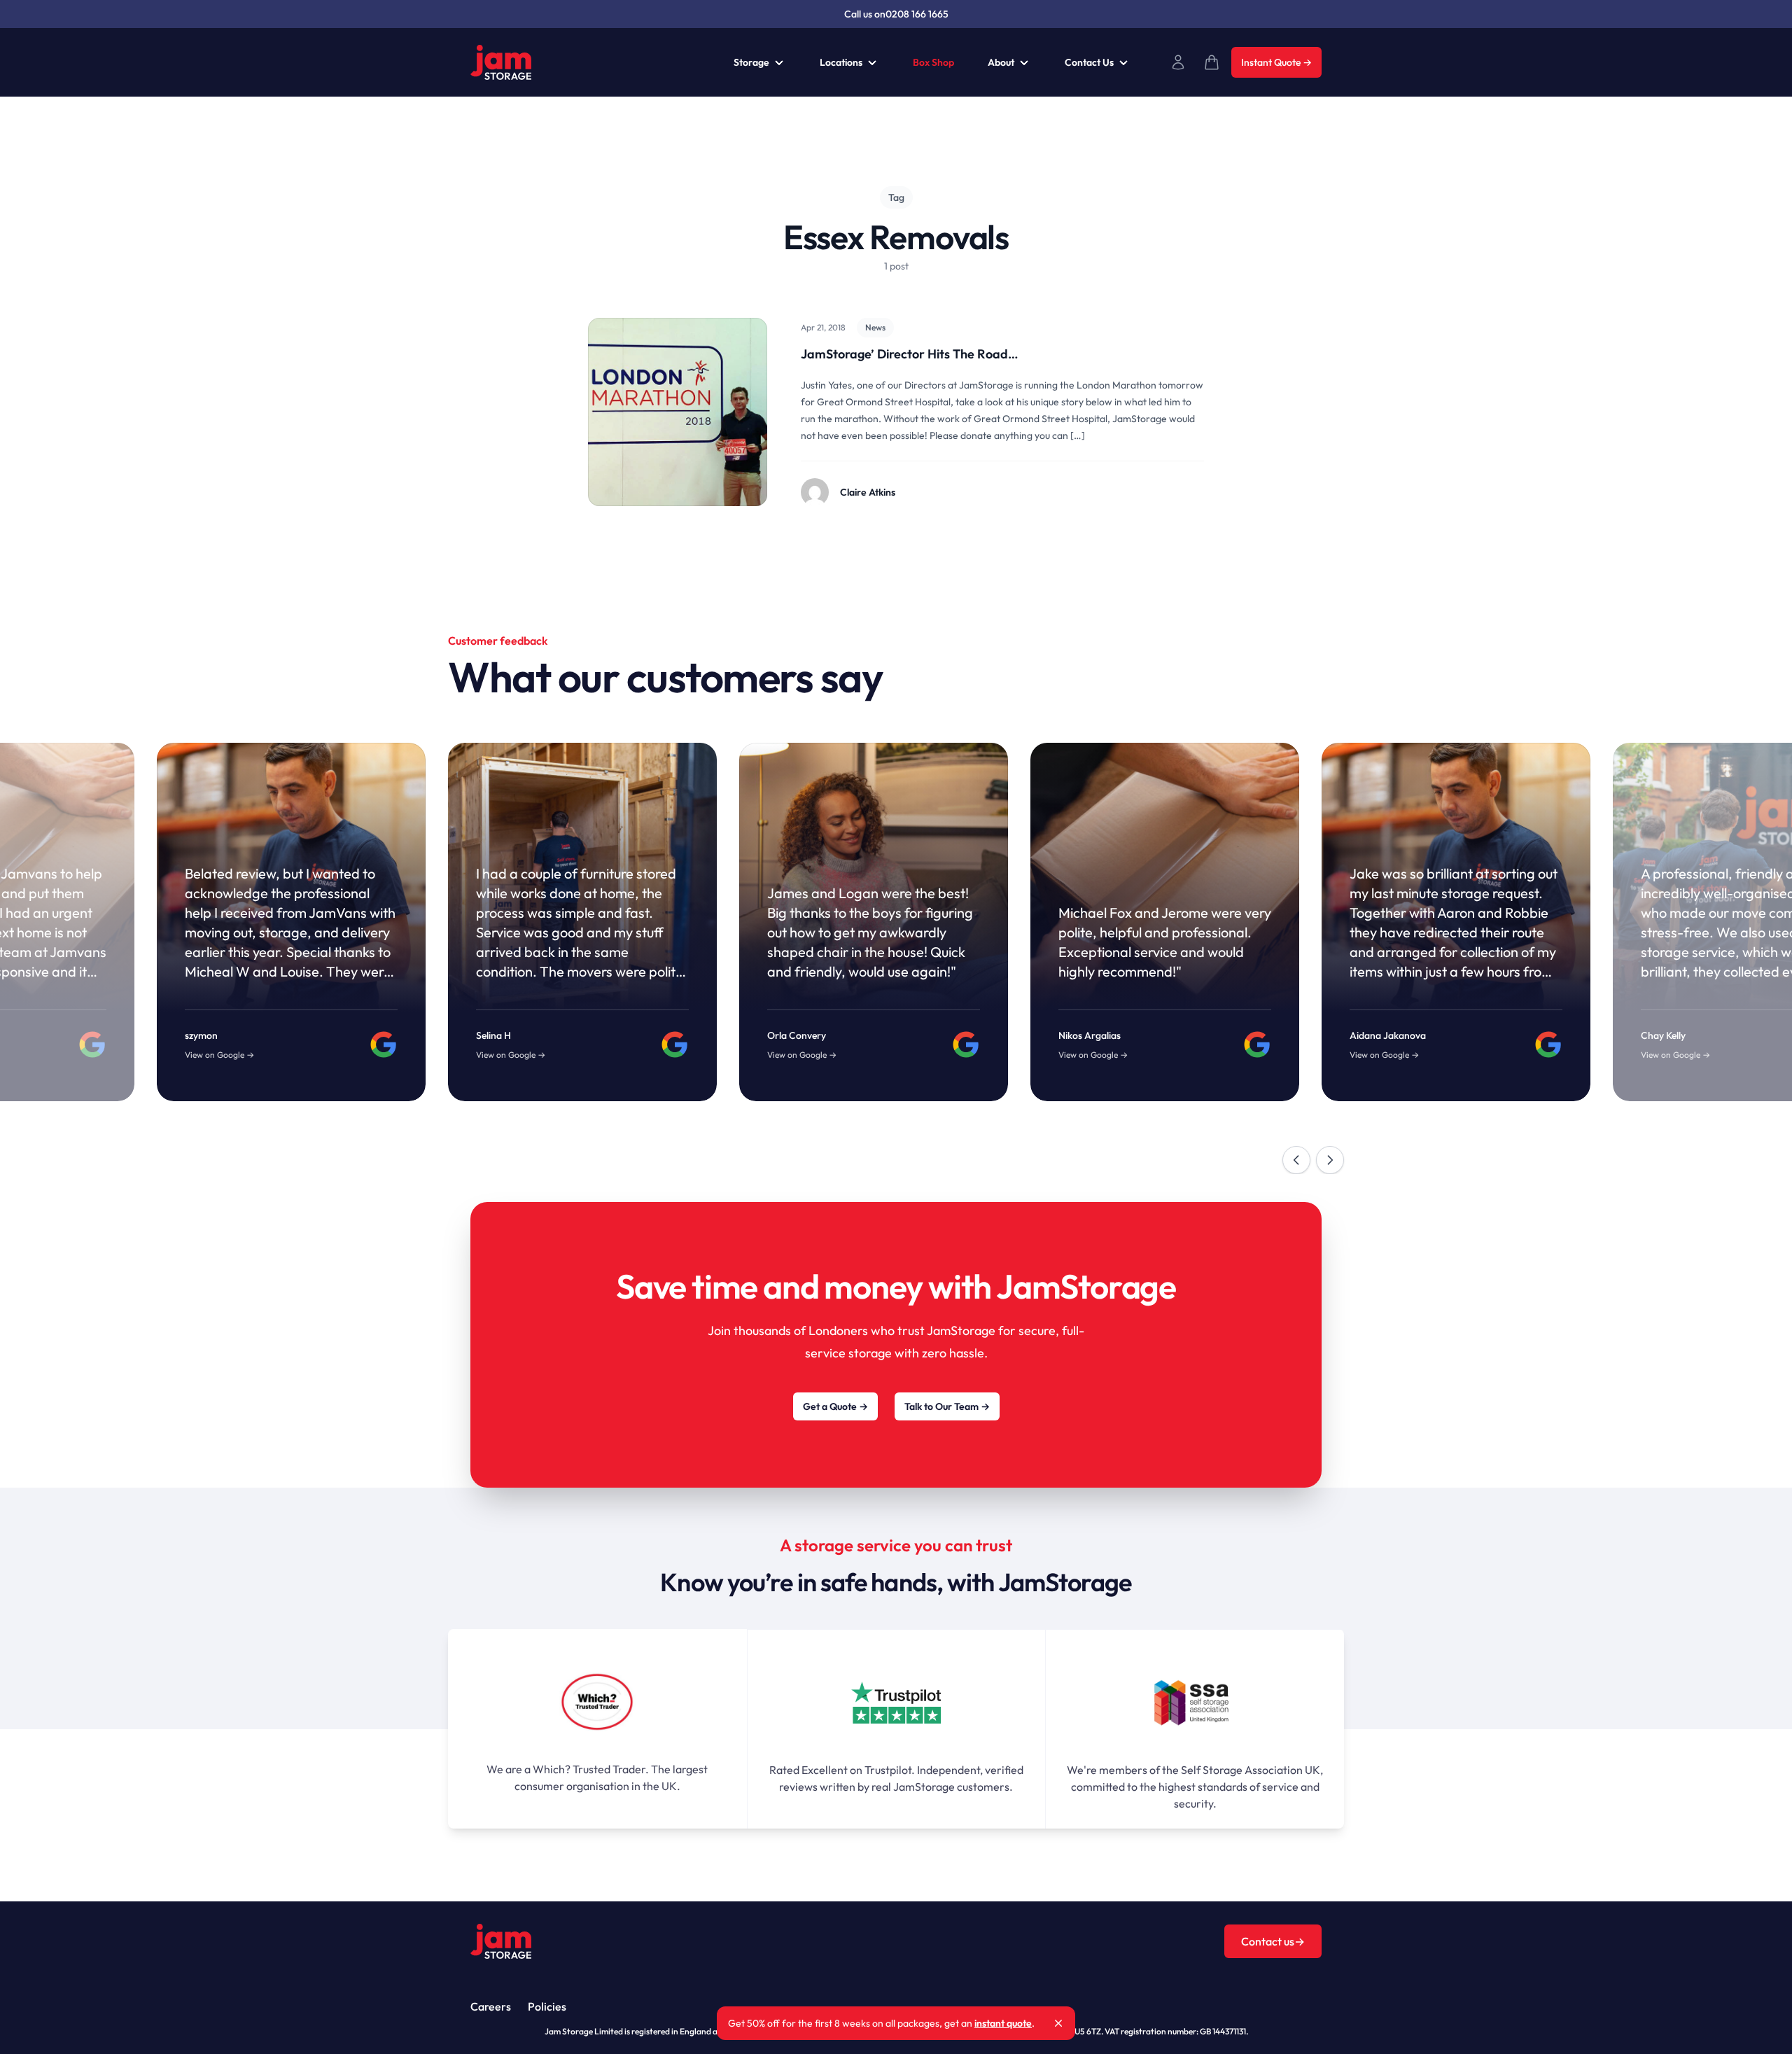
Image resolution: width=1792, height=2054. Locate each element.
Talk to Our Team (947, 1406)
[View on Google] (675, 1045)
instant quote (1003, 2023)
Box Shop (933, 62)
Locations (841, 62)
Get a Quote (835, 1406)
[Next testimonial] (1330, 1160)
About (1001, 62)
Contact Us (1089, 62)
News (875, 327)
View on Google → (511, 1055)
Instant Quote (1276, 62)
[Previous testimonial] (1296, 1160)
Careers (491, 2006)
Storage (751, 62)
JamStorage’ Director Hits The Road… (909, 354)
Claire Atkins (868, 492)
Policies (547, 2006)
